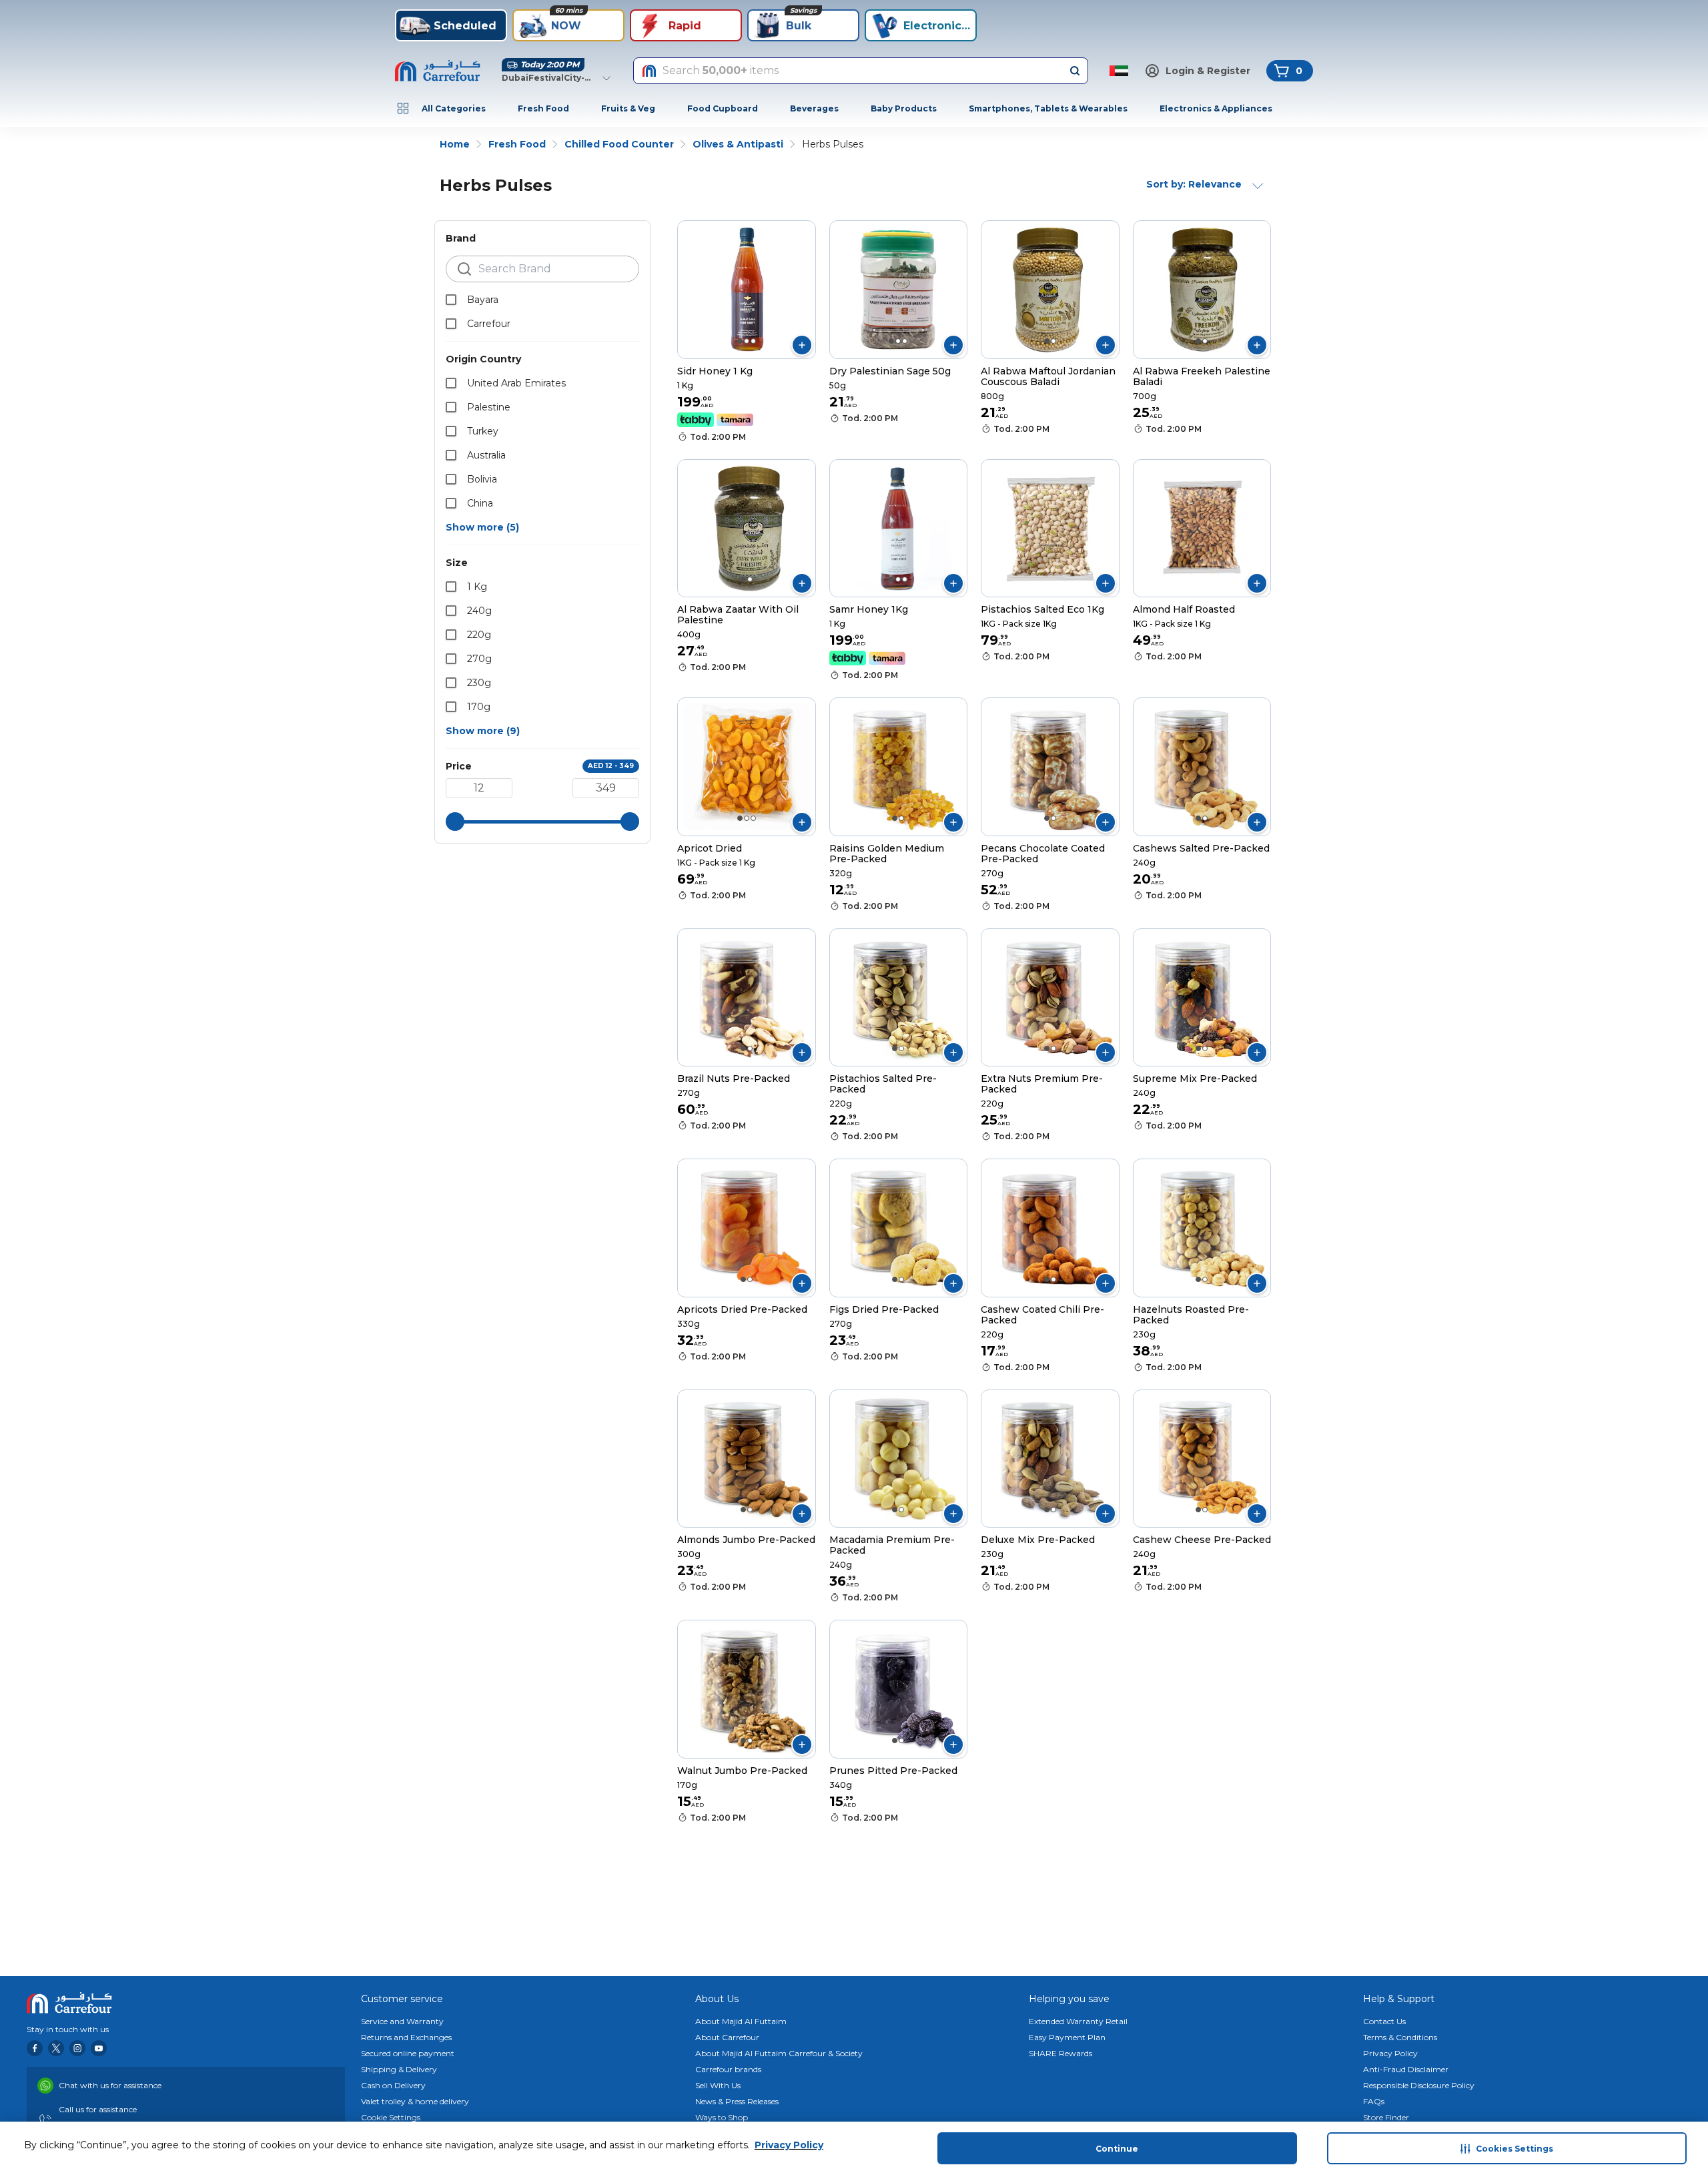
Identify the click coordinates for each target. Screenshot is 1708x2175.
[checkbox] (451, 300)
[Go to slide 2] (747, 341)
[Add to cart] (802, 345)
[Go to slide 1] (740, 341)
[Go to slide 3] (753, 341)
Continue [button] (1117, 2149)
